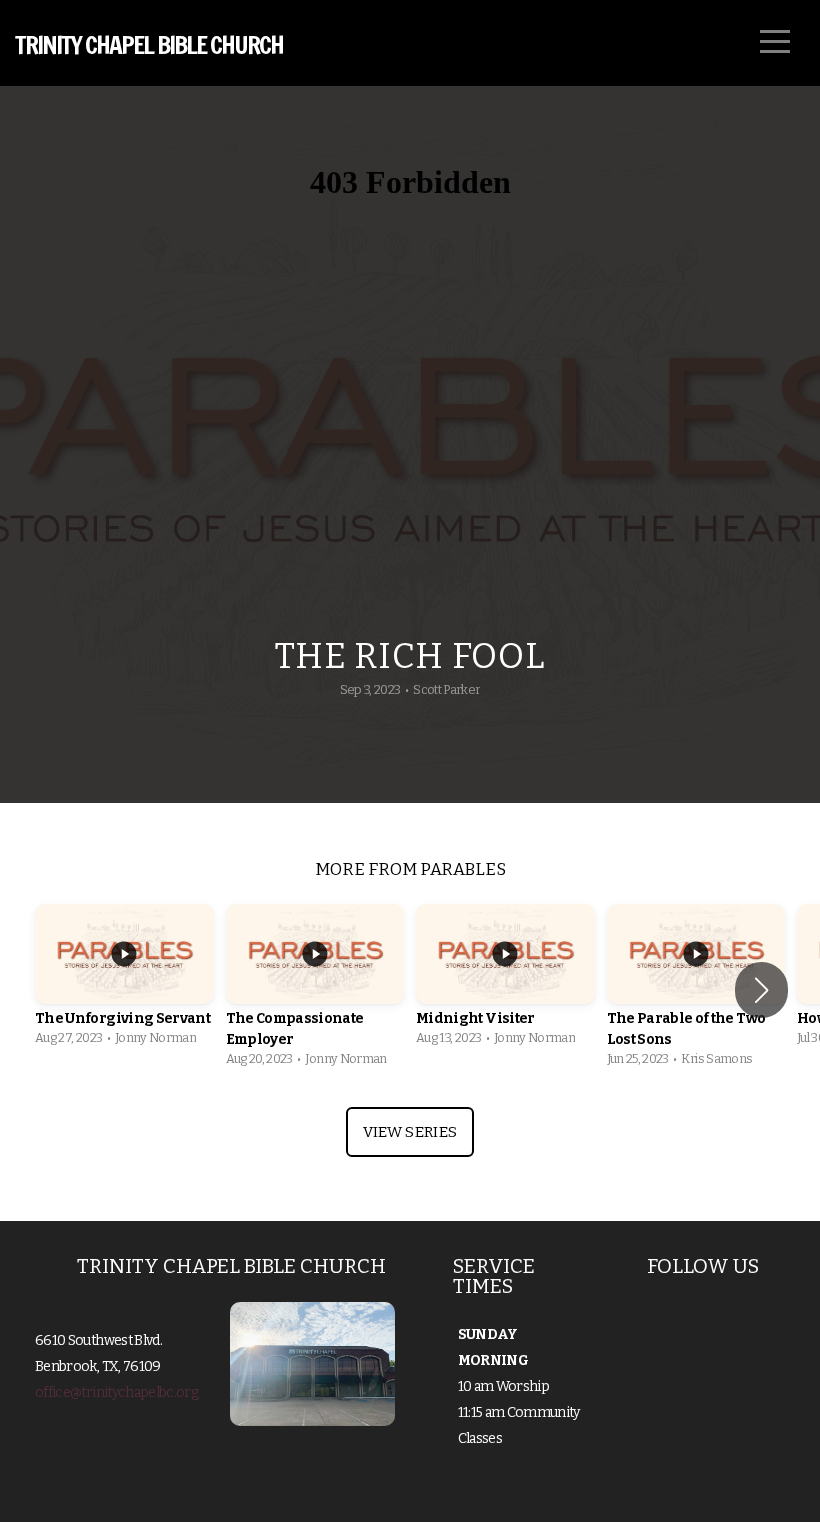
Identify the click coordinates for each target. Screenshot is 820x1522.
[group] (124, 980)
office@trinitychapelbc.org (116, 1392)
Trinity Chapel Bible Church (149, 44)
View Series (410, 1132)
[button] (761, 990)
